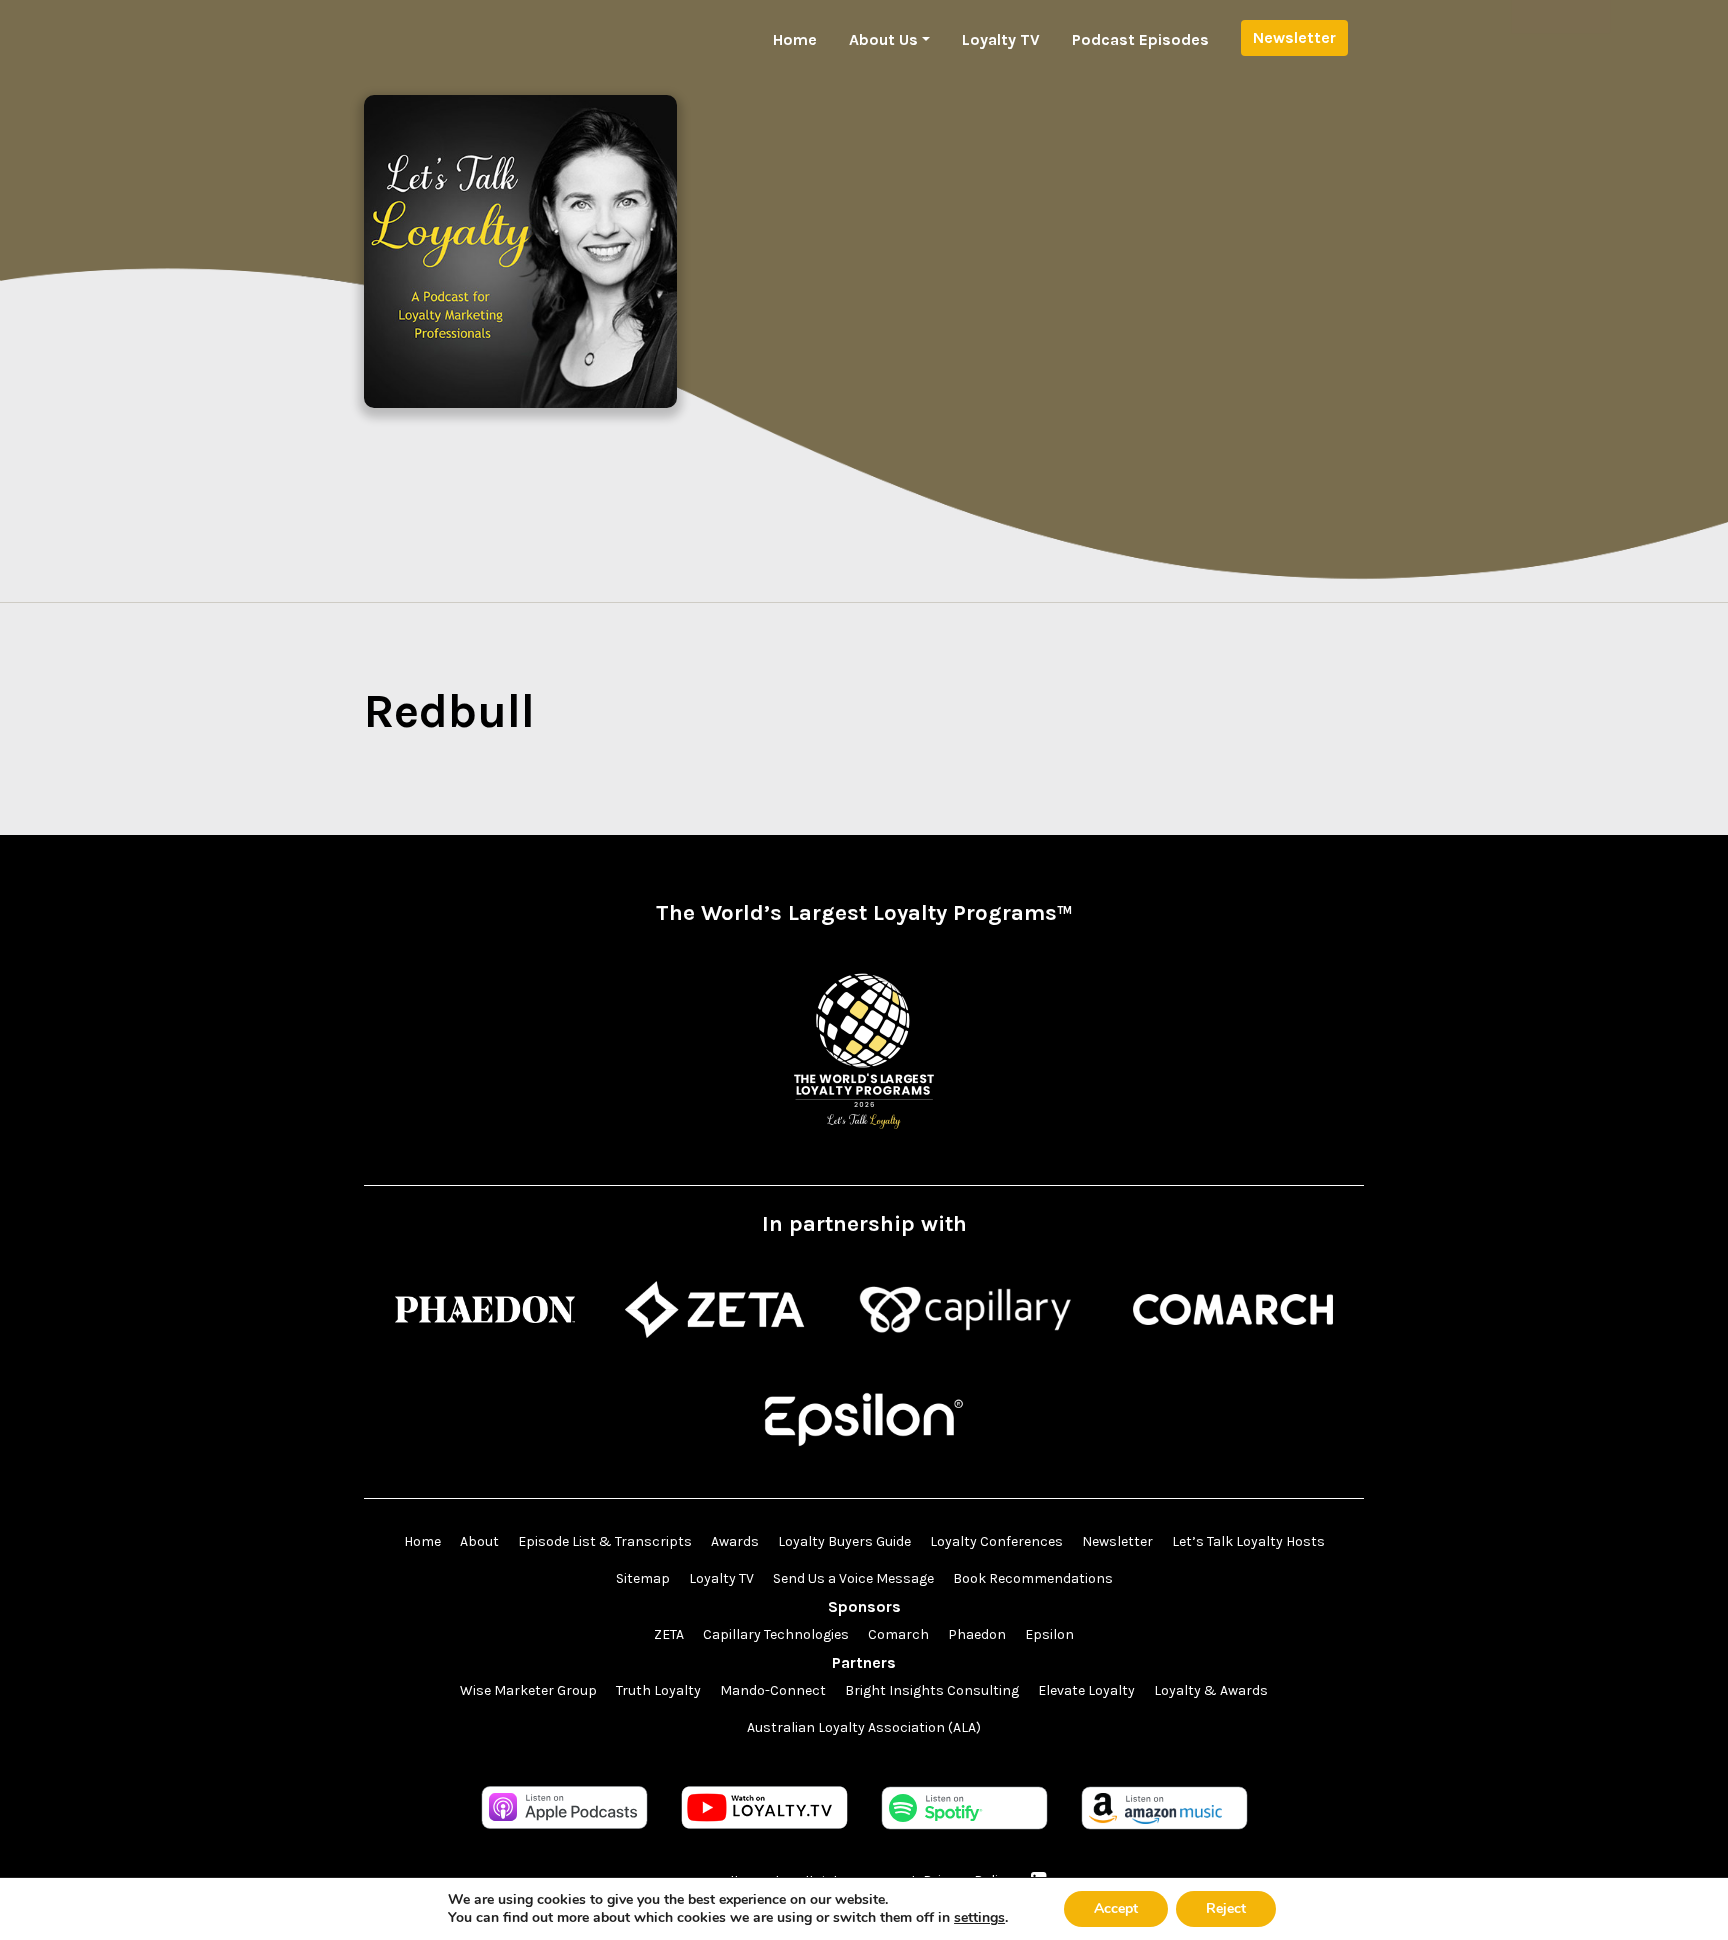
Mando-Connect (773, 1690)
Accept (1116, 1908)
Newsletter (1294, 37)
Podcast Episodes (1140, 39)
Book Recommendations (1033, 1578)
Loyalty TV (1001, 39)
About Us (883, 39)
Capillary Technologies (776, 1634)
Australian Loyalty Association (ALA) (864, 1727)
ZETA (669, 1634)
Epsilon (1049, 1634)
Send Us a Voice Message (853, 1578)
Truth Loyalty (658, 1690)
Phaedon (977, 1634)
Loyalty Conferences (996, 1541)
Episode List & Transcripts (605, 1541)
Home (795, 39)
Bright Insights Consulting (932, 1690)
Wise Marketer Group (528, 1690)
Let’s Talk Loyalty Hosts (1248, 1541)
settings (979, 1918)
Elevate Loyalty (1086, 1690)
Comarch (898, 1634)
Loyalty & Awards (1211, 1690)
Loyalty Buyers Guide (844, 1541)
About (479, 1541)
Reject (1226, 1908)
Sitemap (643, 1578)
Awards (735, 1541)
